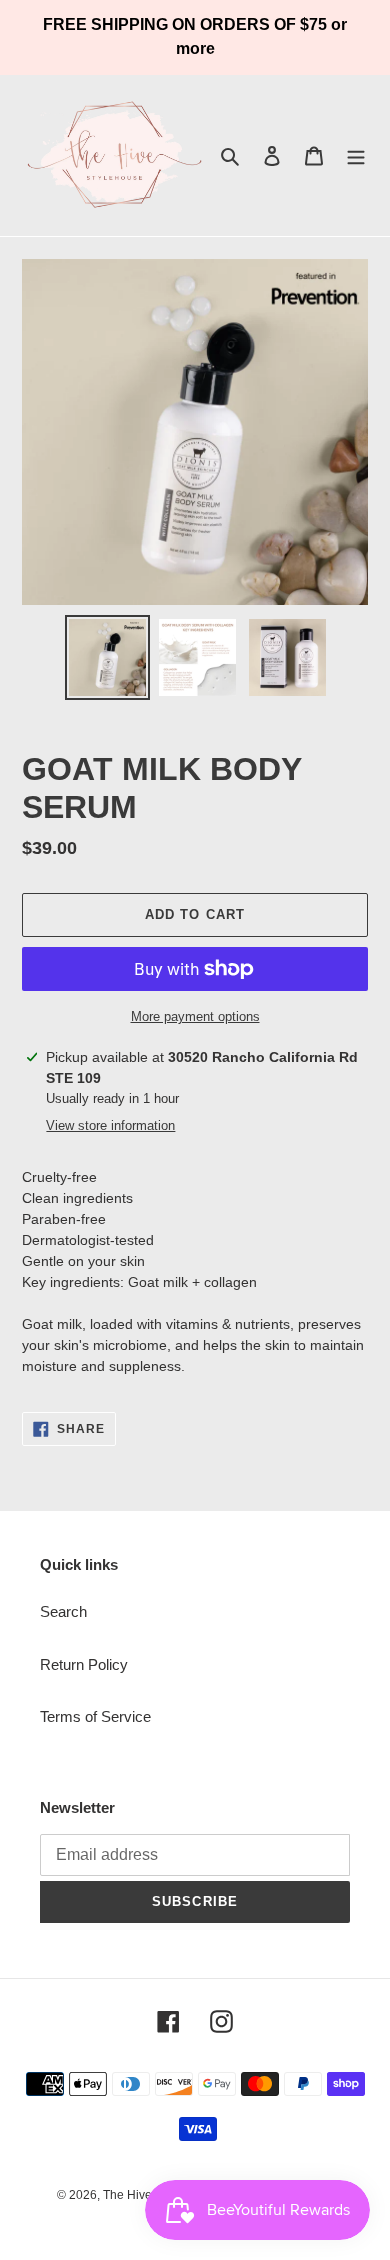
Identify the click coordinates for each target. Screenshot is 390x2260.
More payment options (195, 1016)
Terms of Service (95, 1716)
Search (63, 1611)
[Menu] (356, 155)
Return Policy (84, 1664)
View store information (110, 1125)
